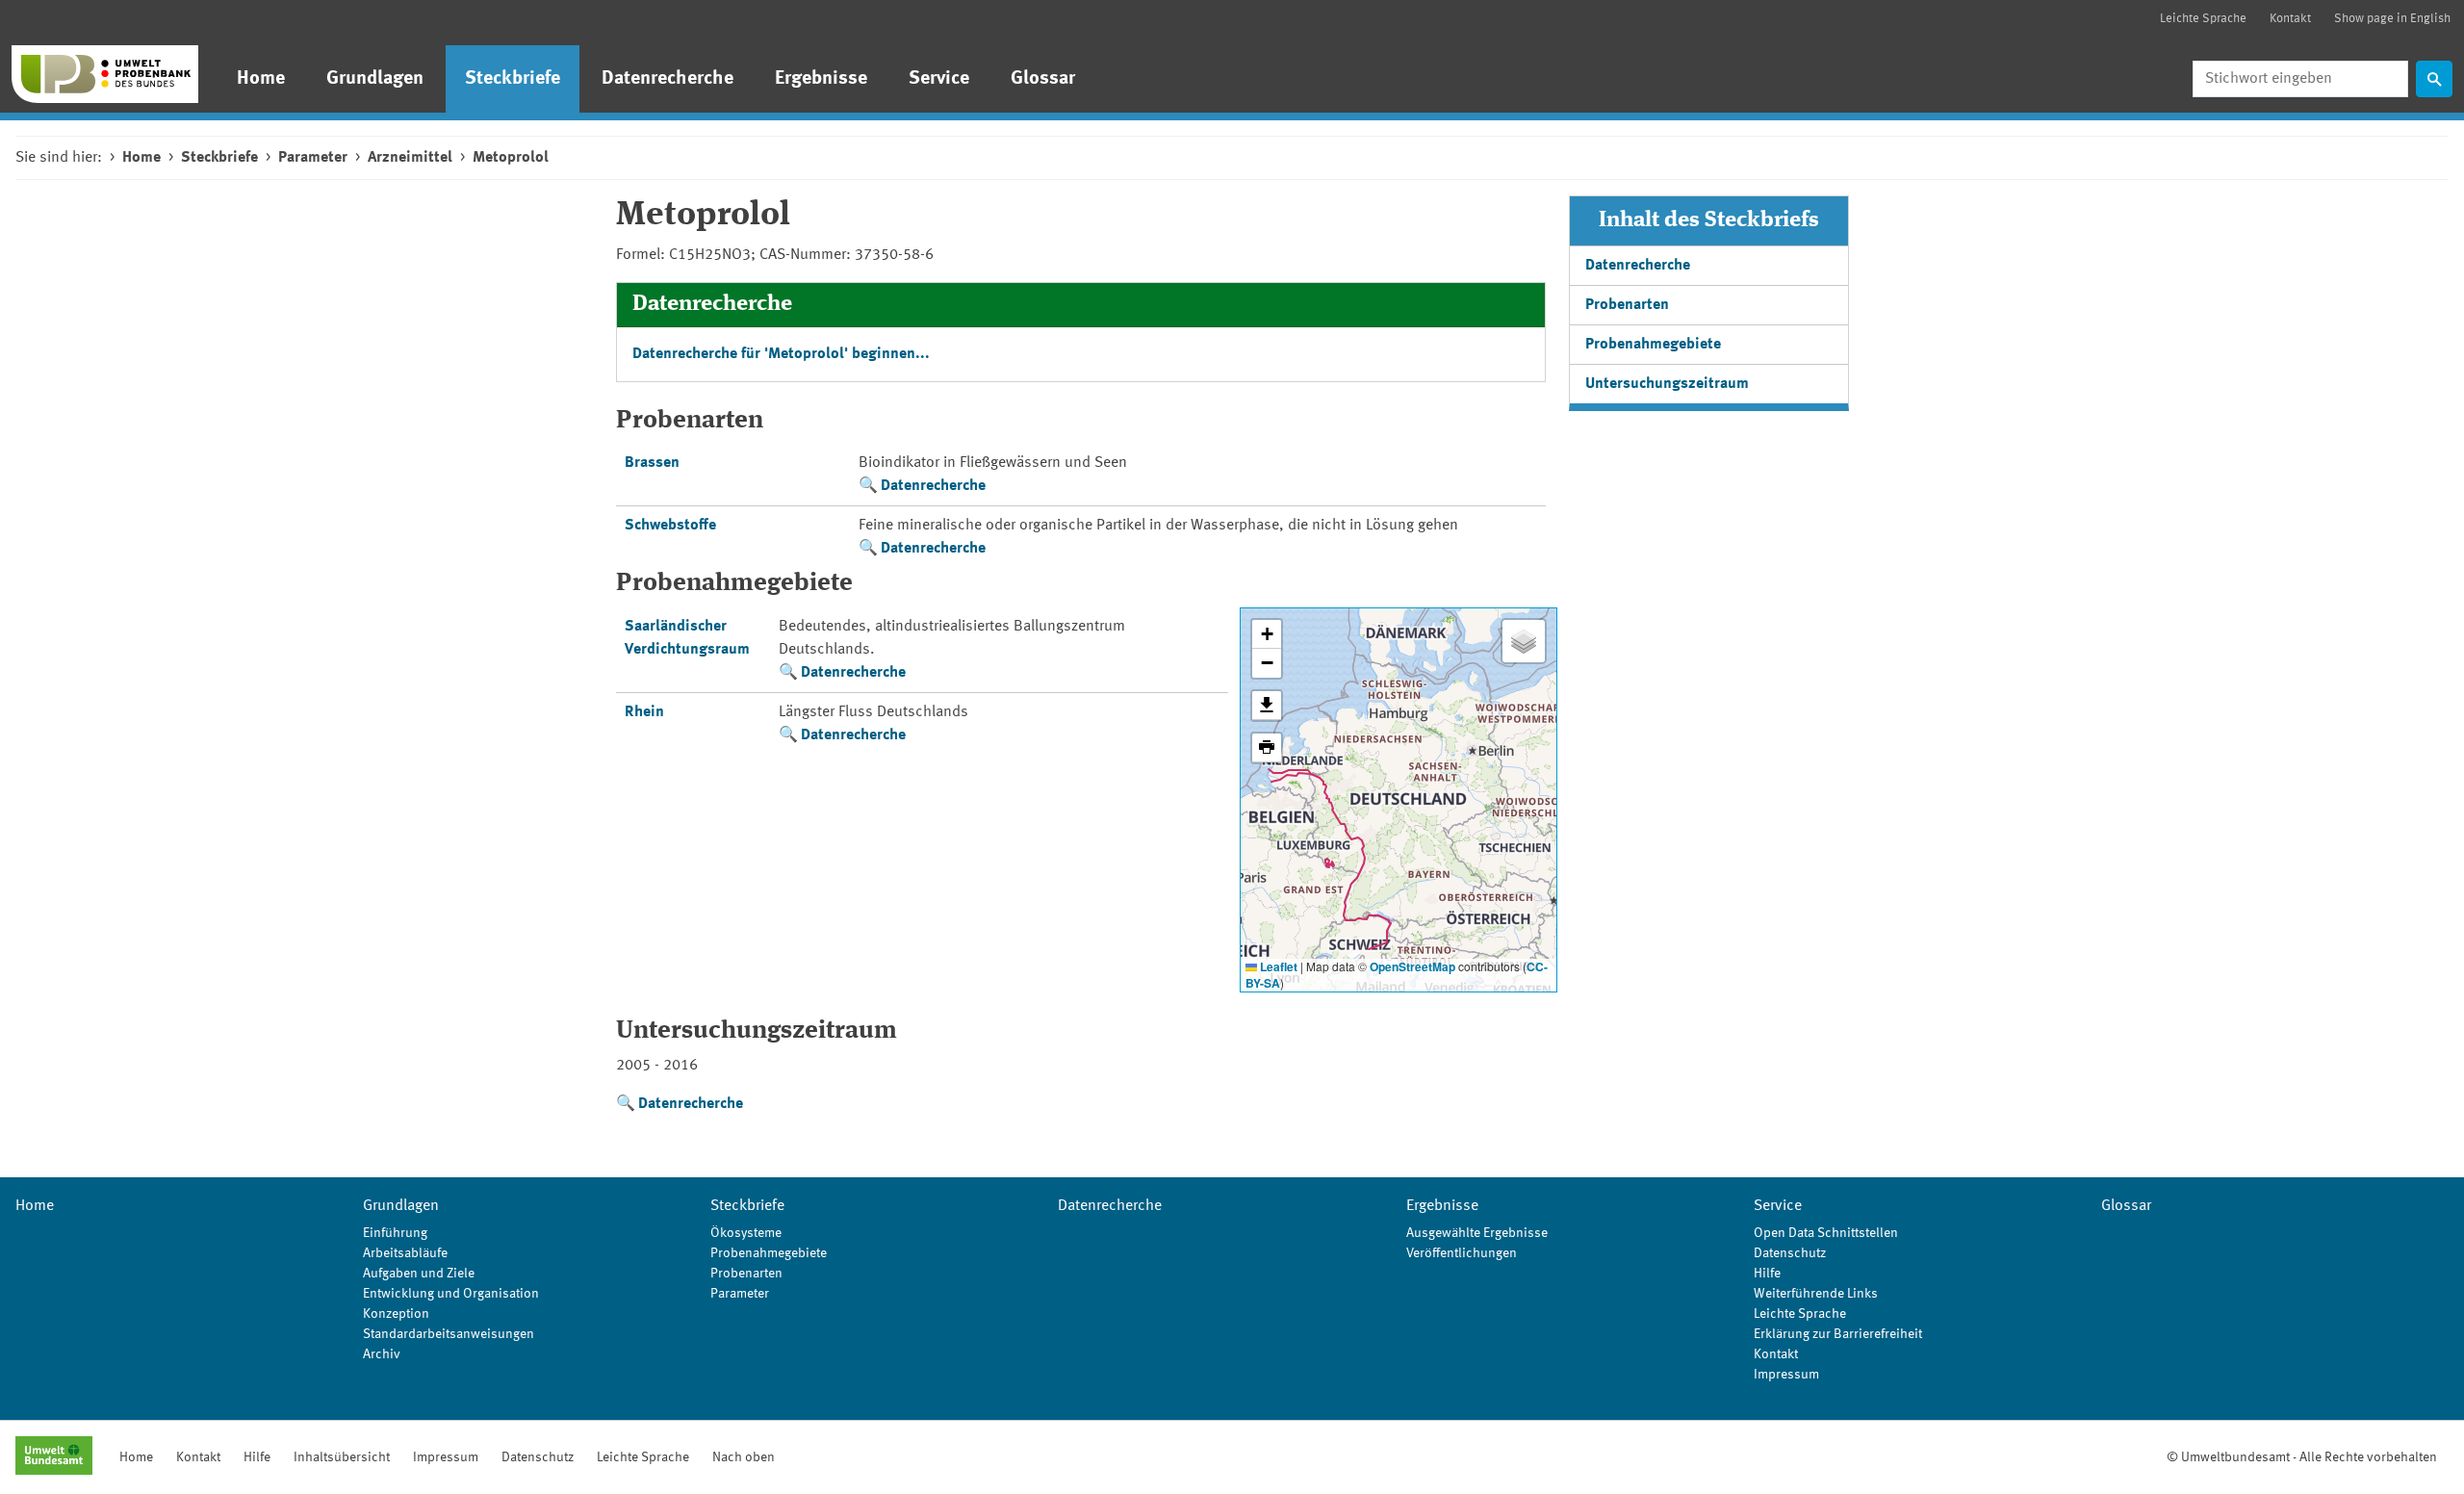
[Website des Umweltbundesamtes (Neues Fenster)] (54, 1457)
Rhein (644, 712)
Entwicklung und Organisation (451, 1294)
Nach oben (744, 1457)
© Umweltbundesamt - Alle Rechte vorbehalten (2302, 1457)
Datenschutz (1790, 1253)
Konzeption (396, 1314)
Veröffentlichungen (1462, 1253)
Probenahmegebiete (1653, 345)
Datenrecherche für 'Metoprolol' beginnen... (781, 354)
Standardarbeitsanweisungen (449, 1334)
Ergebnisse (821, 79)
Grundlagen (375, 79)
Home (261, 79)
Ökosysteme (746, 1233)
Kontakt (2290, 19)
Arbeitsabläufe (405, 1253)
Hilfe (1767, 1274)
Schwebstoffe (670, 526)
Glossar (1043, 79)
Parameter (313, 158)
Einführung (395, 1233)
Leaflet (1277, 966)
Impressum (1786, 1375)
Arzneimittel (410, 158)
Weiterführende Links (1816, 1294)
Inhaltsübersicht (342, 1457)
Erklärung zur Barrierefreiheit (1838, 1334)
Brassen (652, 463)
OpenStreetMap (1412, 966)
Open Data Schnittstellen (1826, 1233)
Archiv (382, 1354)
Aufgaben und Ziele (419, 1274)
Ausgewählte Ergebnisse (1477, 1233)
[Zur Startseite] (105, 74)
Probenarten (1627, 305)
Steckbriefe (513, 79)
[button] (1267, 634)
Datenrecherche (667, 79)
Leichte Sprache (2203, 19)
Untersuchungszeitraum (1667, 384)
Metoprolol (511, 158)
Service (939, 79)
